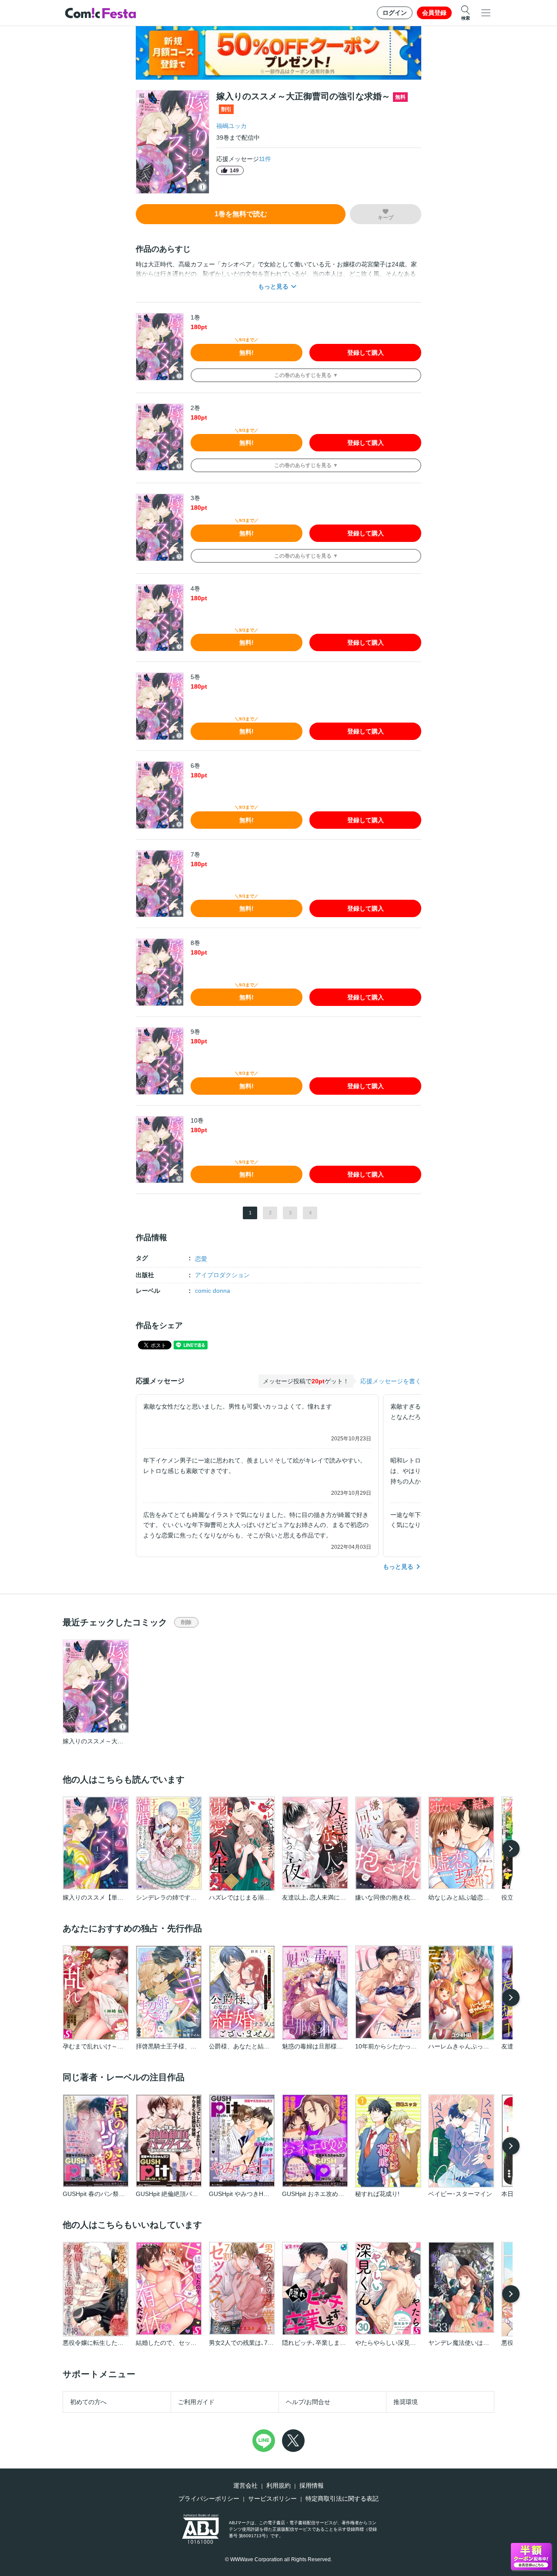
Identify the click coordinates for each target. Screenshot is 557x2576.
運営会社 (245, 2485)
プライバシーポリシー (209, 2499)
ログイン (395, 13)
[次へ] (511, 1849)
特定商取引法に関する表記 (342, 2499)
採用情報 (312, 2485)
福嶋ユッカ (232, 126)
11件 (265, 159)
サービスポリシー (272, 2499)
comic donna (213, 1291)
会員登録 (434, 13)
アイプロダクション (222, 1275)
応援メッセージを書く (391, 1381)
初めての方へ (88, 2402)
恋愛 (201, 1259)
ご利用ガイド (196, 2402)
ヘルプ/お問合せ (308, 2402)
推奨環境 (406, 2402)
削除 (186, 1622)
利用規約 (278, 2485)
